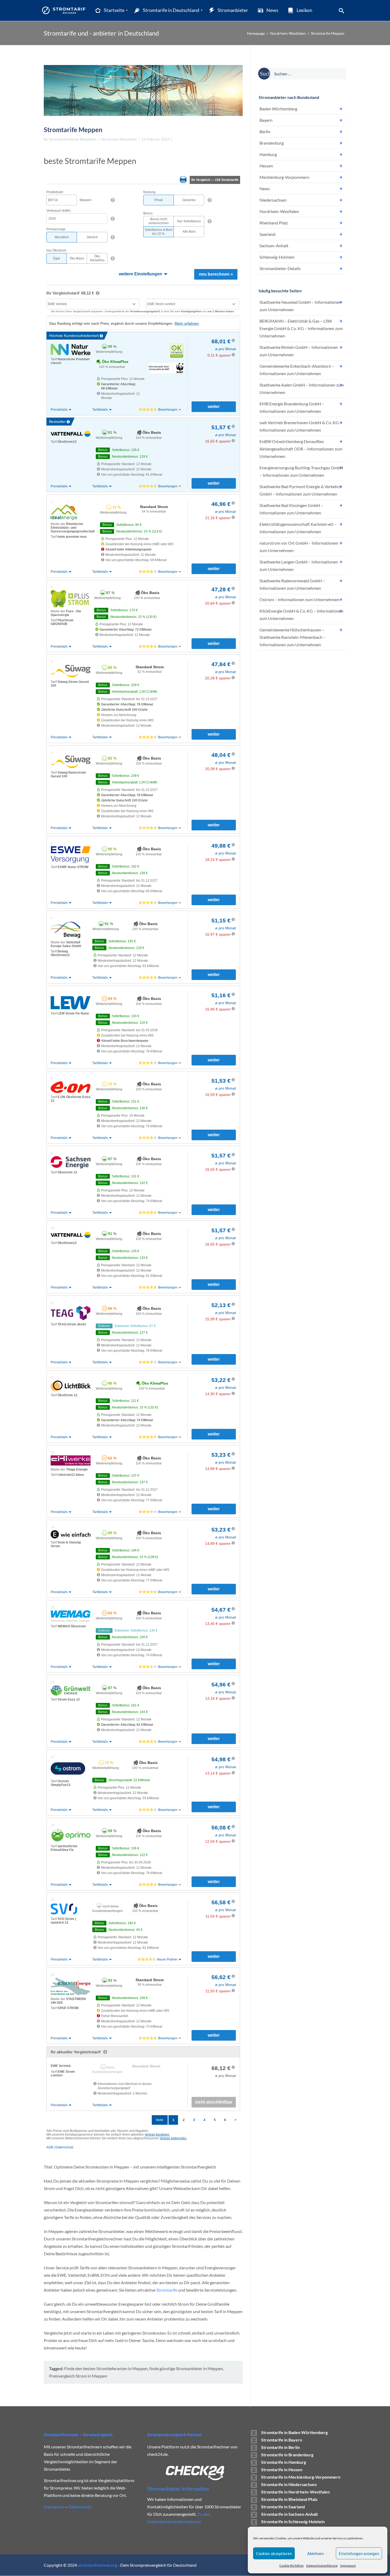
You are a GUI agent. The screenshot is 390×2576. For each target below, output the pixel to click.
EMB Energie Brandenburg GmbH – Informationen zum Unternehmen (292, 407)
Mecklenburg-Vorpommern (284, 177)
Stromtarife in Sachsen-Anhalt (289, 2514)
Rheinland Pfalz (274, 223)
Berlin (265, 131)
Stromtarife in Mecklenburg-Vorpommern (301, 2477)
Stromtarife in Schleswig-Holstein (293, 2521)
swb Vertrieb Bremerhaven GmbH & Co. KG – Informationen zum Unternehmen (301, 426)
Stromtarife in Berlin (280, 2447)
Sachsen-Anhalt (274, 246)
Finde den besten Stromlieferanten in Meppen (106, 2368)
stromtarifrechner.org (97, 2565)
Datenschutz (80, 2507)
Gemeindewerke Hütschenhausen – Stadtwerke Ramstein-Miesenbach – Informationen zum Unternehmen (292, 637)
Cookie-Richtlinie (291, 2566)
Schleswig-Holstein (277, 257)
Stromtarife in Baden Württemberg (294, 2432)
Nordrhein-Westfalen (288, 33)
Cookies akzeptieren (274, 2553)
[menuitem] (109, 10)
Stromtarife (167, 2290)
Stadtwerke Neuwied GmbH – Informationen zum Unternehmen (300, 306)
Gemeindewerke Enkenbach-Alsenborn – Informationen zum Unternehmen (297, 370)
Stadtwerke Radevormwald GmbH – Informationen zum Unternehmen (292, 584)
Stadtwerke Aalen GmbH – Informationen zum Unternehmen (302, 389)
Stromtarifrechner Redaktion (73, 139)
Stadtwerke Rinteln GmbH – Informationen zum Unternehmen (299, 351)
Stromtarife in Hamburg (283, 2462)
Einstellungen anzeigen (359, 2553)
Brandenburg (272, 143)
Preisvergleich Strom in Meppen (78, 2376)
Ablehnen (315, 2553)
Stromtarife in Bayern (282, 2440)
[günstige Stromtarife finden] (65, 10)
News (265, 188)
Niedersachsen (273, 200)
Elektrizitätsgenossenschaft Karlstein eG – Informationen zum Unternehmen (298, 528)
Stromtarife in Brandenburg (287, 2455)
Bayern (266, 120)
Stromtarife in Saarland (283, 2507)
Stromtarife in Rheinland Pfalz (289, 2499)
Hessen (266, 166)
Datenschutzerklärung (322, 2566)
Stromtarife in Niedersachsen (289, 2484)
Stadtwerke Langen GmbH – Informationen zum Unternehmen (299, 565)
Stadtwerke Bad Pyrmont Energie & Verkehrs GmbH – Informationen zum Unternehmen (300, 490)
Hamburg (268, 154)
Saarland (267, 234)
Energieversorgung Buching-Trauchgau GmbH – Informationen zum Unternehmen (301, 471)
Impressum (348, 2566)
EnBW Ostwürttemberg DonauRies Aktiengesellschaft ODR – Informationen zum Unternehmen (301, 449)
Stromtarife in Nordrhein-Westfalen (295, 2492)
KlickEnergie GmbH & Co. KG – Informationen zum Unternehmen (301, 615)
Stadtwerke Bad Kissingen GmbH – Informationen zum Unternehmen (291, 509)
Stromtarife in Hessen (282, 2469)
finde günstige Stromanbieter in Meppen (186, 2368)
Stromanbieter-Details (280, 268)
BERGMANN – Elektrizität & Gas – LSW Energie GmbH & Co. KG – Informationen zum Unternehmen (301, 328)
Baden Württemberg (278, 109)
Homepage (256, 33)
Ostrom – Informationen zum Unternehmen (299, 599)
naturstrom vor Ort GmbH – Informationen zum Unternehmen (299, 547)
